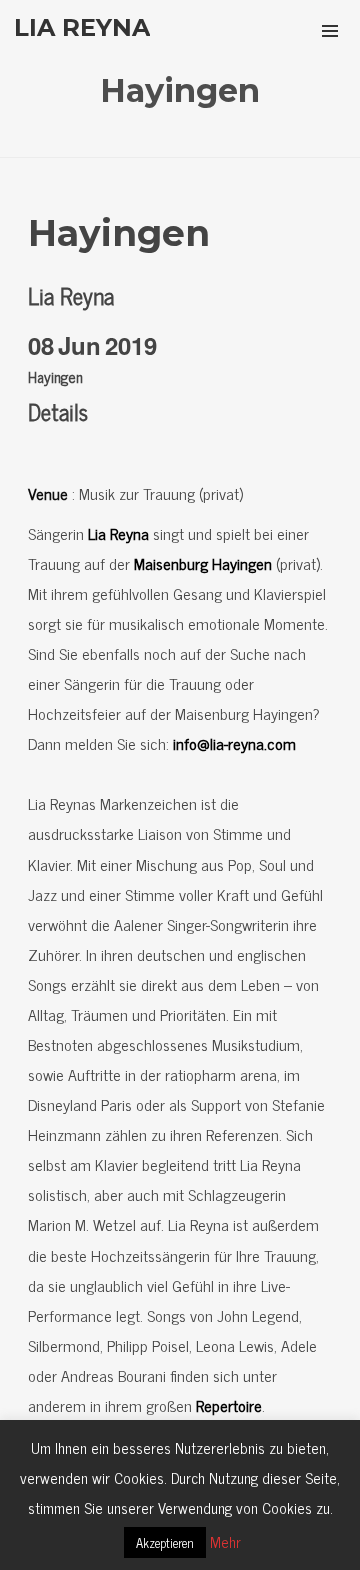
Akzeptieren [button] (165, 1542)
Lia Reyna (118, 533)
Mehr (225, 1541)
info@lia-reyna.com (234, 743)
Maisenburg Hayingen (203, 563)
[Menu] (330, 30)
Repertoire (229, 1405)
